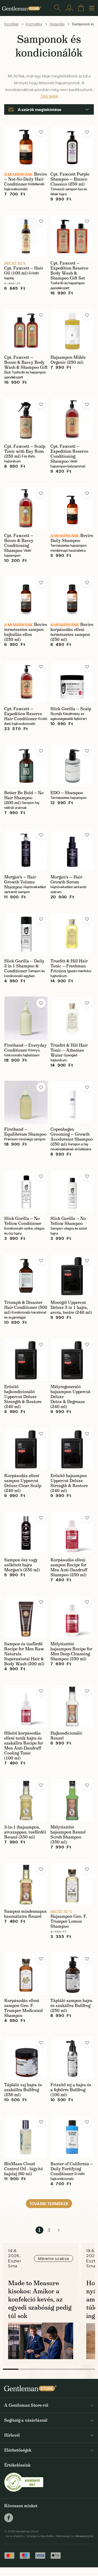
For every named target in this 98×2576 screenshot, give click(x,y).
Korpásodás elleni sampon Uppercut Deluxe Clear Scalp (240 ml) (23, 1483)
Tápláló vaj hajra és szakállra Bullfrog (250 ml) (23, 2090)
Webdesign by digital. (75, 2536)
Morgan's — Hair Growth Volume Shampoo (20, 882)
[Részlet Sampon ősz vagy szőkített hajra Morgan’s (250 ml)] (26, 1533)
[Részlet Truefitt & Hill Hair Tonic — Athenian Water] (72, 1018)
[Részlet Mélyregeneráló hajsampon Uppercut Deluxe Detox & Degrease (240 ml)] (72, 1360)
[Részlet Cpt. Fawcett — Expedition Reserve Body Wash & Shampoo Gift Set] (72, 236)
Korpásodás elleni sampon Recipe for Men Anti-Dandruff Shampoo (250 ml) (69, 1567)
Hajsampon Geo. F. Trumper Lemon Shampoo (69, 1921)
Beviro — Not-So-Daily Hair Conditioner (26, 179)
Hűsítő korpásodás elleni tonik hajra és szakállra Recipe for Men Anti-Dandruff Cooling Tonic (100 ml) (24, 1746)
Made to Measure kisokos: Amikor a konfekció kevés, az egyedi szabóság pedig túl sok (40, 2299)
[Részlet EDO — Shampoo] (72, 766)
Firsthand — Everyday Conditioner (25, 1048)
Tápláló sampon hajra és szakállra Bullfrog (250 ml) (71, 2006)
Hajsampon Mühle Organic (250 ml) (68, 360)
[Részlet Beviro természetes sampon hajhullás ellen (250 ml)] (26, 598)
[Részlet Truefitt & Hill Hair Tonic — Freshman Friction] (72, 934)
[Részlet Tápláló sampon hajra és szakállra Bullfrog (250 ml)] (72, 1974)
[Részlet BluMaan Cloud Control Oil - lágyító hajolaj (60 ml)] (26, 2137)
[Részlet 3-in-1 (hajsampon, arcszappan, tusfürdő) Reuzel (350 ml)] (26, 1800)
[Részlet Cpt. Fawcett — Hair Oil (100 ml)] (26, 236)
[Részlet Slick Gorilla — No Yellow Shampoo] (72, 1191)
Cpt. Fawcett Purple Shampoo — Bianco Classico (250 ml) (70, 179)
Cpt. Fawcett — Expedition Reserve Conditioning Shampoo (69, 454)
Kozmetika (34, 24)
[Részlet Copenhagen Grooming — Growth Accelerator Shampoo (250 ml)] (72, 1102)
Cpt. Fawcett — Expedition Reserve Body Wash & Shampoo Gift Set (69, 271)
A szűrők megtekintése (40, 109)
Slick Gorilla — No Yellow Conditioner (23, 1221)
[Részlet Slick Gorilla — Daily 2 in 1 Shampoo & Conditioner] (26, 934)
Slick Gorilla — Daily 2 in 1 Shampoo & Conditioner (24, 966)
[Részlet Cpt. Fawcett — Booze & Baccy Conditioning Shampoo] (26, 509)
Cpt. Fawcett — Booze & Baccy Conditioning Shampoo (19, 543)
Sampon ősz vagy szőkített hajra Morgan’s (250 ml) (22, 1565)
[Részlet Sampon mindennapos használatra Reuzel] (26, 1884)
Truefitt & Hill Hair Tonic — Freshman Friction (69, 966)
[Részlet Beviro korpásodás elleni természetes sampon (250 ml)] (72, 598)
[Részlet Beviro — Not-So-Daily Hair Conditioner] (26, 147)
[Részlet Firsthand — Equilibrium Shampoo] (26, 1102)
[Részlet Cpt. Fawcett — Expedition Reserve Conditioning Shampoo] (72, 420)
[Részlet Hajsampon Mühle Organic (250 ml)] (72, 330)
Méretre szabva (54, 2258)
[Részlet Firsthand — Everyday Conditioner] (26, 1018)
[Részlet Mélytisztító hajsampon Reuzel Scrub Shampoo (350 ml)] (72, 1800)
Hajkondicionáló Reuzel (66, 1736)
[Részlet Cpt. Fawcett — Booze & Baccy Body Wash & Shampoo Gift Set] (26, 330)
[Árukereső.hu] (24, 2482)
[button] (41, 132)
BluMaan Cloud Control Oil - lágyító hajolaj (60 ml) (24, 2169)
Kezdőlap (11, 24)
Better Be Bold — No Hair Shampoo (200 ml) (24, 798)
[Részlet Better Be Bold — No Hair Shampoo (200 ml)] (26, 766)
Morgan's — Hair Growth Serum (66, 879)
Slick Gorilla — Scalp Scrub (71, 711)
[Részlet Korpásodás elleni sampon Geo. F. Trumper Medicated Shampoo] (26, 1974)
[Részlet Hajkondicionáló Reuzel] (72, 1706)
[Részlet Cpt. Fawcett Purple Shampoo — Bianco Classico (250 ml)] (72, 147)
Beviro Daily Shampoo (72, 538)
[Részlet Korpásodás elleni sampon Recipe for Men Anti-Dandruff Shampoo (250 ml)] (72, 1533)
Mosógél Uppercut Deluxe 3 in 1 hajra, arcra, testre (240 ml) (71, 1307)
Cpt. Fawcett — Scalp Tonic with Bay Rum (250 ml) (25, 451)
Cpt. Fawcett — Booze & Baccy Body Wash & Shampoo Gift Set (26, 365)
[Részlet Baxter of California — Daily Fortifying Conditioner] (72, 2137)
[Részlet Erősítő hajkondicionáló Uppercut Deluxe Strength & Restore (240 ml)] (26, 1360)
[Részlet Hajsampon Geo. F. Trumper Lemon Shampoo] (72, 1884)
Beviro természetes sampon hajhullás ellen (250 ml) (26, 632)
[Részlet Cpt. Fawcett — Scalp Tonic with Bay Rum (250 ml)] (26, 420)
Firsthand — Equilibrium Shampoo (25, 1132)
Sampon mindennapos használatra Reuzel (25, 1914)
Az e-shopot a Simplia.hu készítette (30, 2536)
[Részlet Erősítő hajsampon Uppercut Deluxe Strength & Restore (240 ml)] (72, 1449)
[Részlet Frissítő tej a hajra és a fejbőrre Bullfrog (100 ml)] (72, 2058)
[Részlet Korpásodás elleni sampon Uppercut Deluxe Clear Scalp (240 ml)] (26, 1449)
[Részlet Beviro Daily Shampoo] (72, 509)
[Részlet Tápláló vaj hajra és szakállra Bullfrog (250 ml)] (26, 2058)
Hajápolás (57, 24)
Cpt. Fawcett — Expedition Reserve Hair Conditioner (23, 714)
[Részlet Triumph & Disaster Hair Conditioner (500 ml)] (26, 1276)
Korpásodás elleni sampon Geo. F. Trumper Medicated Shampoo (23, 2008)
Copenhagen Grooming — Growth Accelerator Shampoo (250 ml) (72, 1137)
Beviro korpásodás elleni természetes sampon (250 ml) (72, 632)
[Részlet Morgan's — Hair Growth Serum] (72, 850)
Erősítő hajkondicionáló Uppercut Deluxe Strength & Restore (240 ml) (23, 1397)
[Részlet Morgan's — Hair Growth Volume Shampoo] (26, 850)
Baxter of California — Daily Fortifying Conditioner (72, 2169)
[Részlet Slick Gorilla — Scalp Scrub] (72, 682)
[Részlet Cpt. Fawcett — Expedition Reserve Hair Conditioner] (26, 682)
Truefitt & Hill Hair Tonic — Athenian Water (69, 1050)
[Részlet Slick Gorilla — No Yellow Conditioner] (26, 1191)
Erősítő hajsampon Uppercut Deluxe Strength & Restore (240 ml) (69, 1483)
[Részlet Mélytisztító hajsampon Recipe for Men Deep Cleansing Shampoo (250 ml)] (72, 1617)
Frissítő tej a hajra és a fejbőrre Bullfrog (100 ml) (71, 2090)
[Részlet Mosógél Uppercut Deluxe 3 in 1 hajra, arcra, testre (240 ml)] (72, 1276)
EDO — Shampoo (67, 793)
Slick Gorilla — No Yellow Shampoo (68, 1221)
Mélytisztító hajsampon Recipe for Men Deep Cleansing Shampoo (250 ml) (71, 1651)
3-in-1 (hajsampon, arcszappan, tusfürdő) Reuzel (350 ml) (25, 1832)
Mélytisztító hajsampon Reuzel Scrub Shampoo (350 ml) (68, 1835)
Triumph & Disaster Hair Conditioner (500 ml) (26, 1307)
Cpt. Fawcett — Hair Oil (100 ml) (24, 271)
